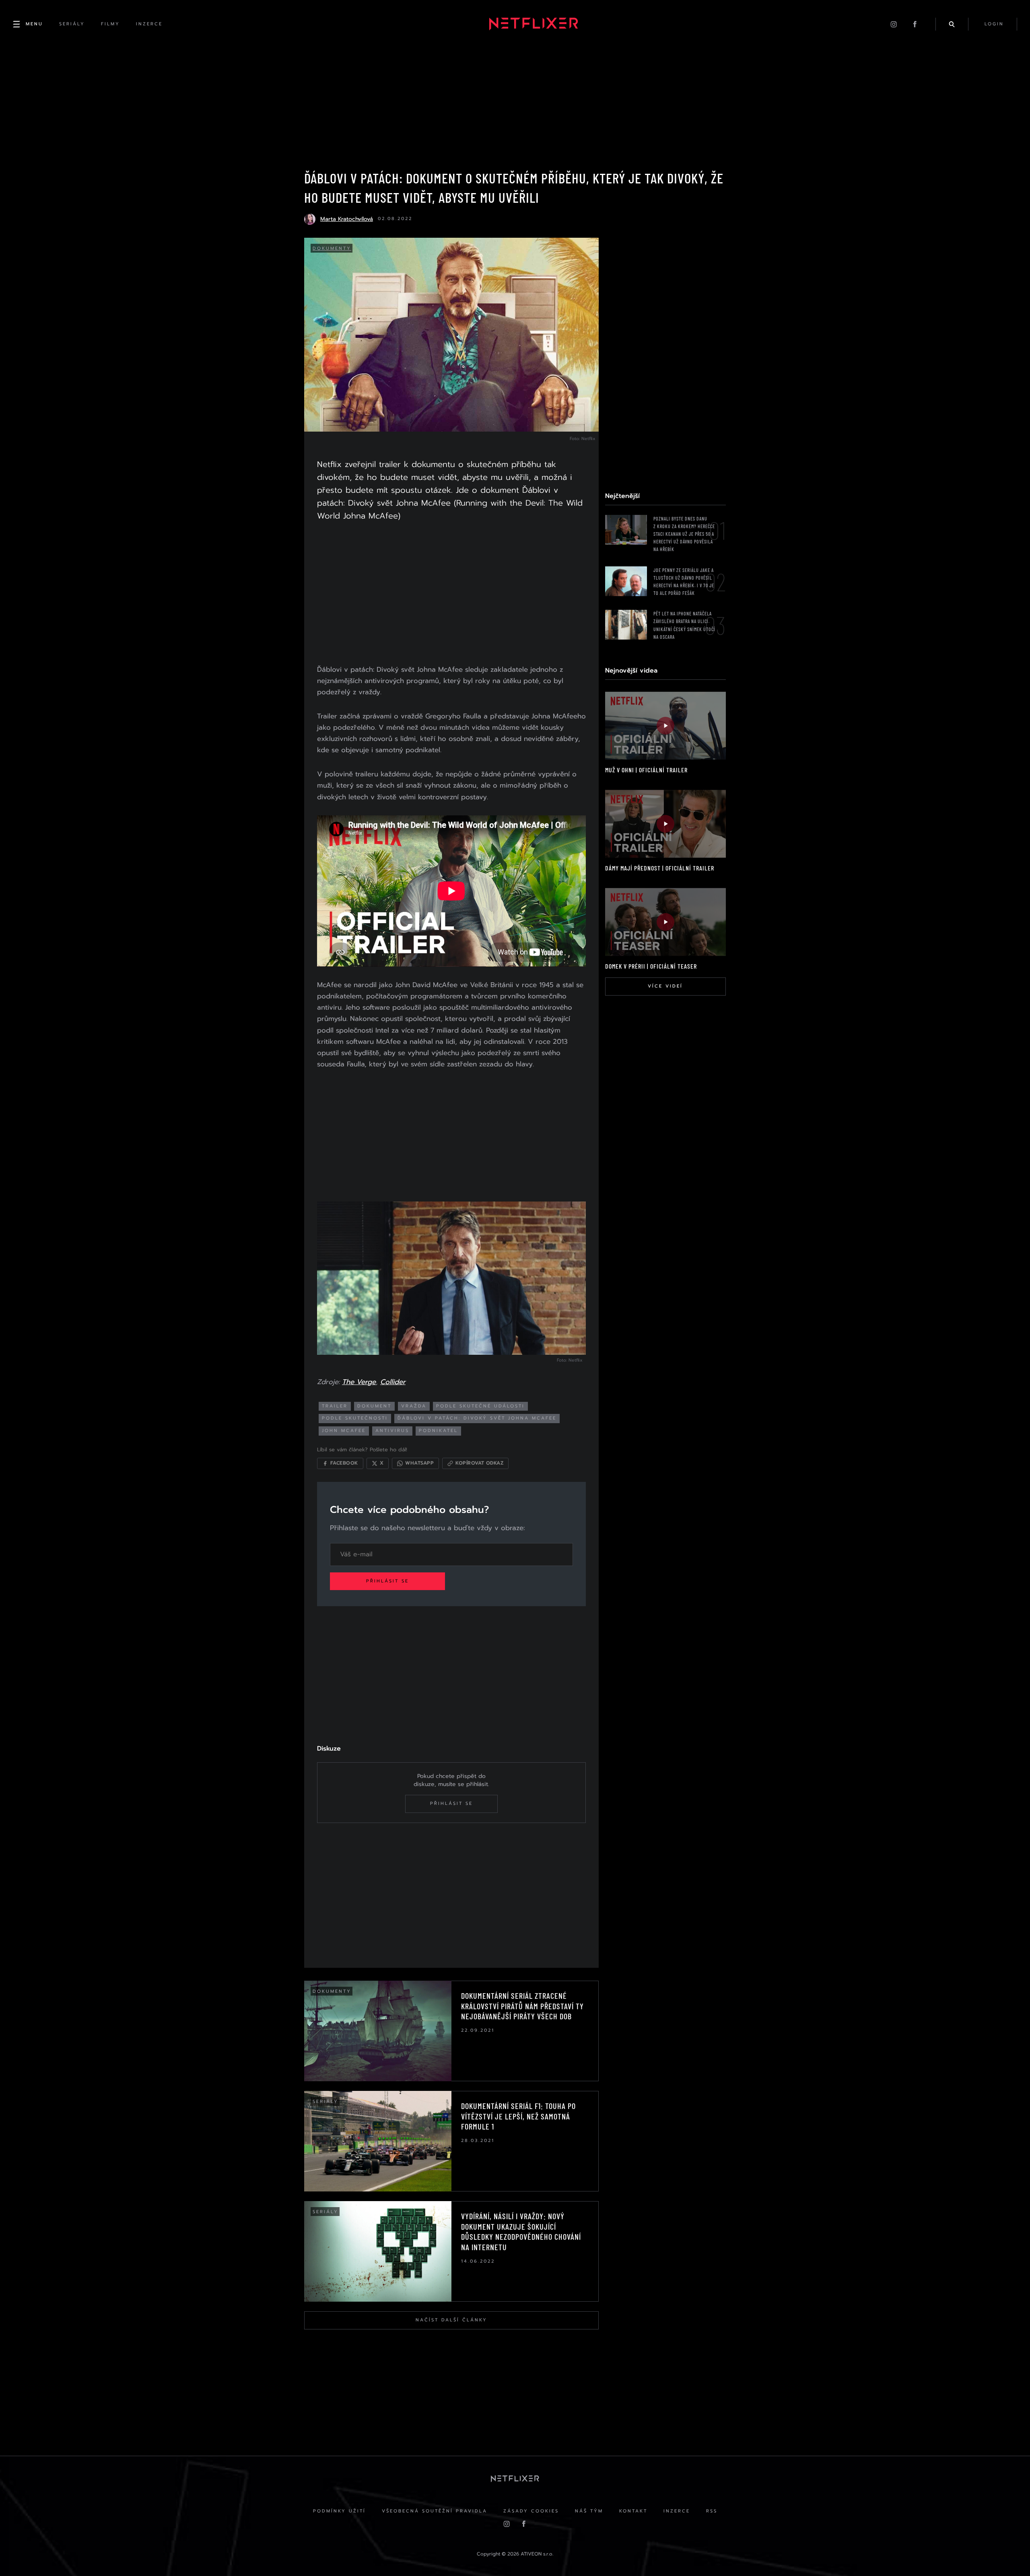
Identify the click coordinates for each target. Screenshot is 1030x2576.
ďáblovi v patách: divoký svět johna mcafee (477, 1418)
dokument (374, 1406)
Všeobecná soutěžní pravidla (435, 2511)
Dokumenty (332, 248)
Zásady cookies (531, 2511)
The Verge (359, 1382)
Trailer (335, 1406)
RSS (712, 2511)
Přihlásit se (387, 1581)
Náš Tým (589, 2511)
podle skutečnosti (355, 1418)
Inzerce (677, 2511)
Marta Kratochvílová (347, 219)
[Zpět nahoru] (1008, 2554)
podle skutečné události (480, 1406)
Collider (393, 1382)
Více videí (665, 986)
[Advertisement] (451, 595)
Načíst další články (451, 2320)
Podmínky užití (339, 2511)
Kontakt (633, 2511)
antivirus (392, 1431)
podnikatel (438, 1431)
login (994, 24)
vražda (414, 1406)
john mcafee (344, 1431)
